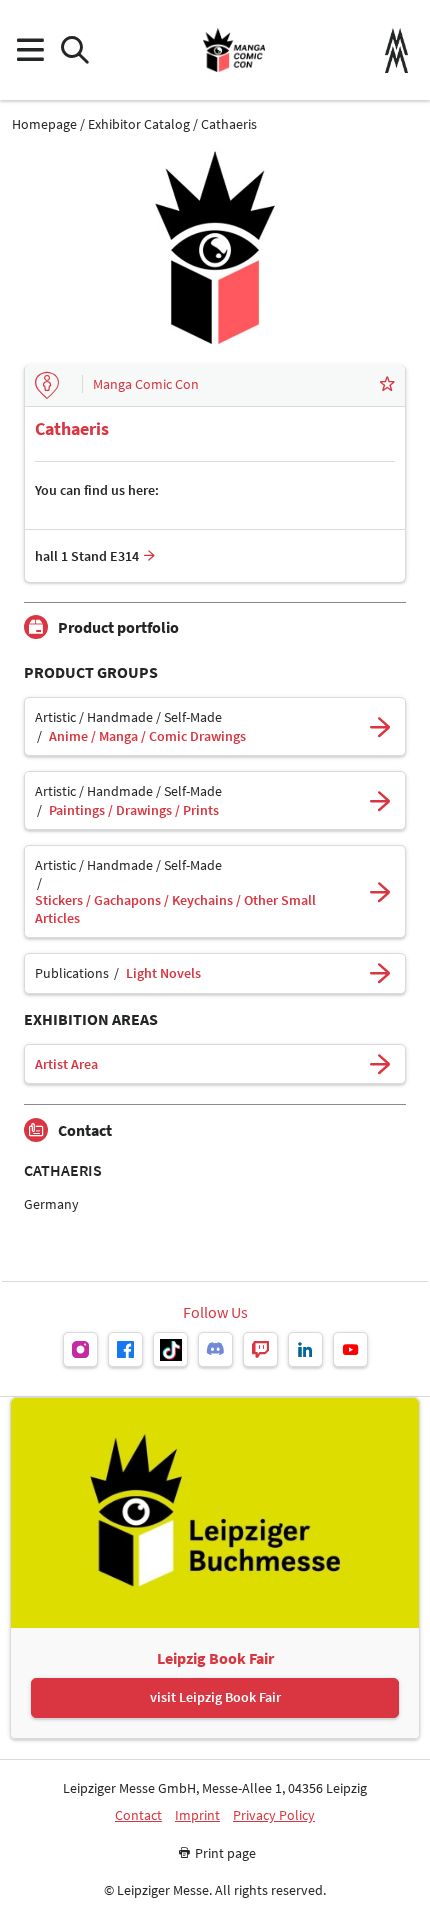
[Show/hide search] (74, 50)
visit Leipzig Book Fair (215, 1697)
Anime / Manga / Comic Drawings (147, 736)
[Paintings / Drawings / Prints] (380, 800)
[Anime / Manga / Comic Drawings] (380, 726)
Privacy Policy (274, 1815)
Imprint (197, 1815)
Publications (72, 973)
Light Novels (163, 973)
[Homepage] (234, 50)
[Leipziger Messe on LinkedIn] (305, 1349)
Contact (138, 1815)
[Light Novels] (380, 973)
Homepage (44, 124)
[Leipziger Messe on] (80, 1349)
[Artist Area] (380, 1064)
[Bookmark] (387, 386)
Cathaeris (229, 124)
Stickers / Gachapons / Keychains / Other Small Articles (175, 909)
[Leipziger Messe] (396, 50)
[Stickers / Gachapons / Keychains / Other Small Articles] (380, 891)
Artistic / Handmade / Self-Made (128, 717)
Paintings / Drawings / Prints (134, 810)
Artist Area (66, 1064)
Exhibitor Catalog (139, 124)
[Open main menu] (29, 50)
